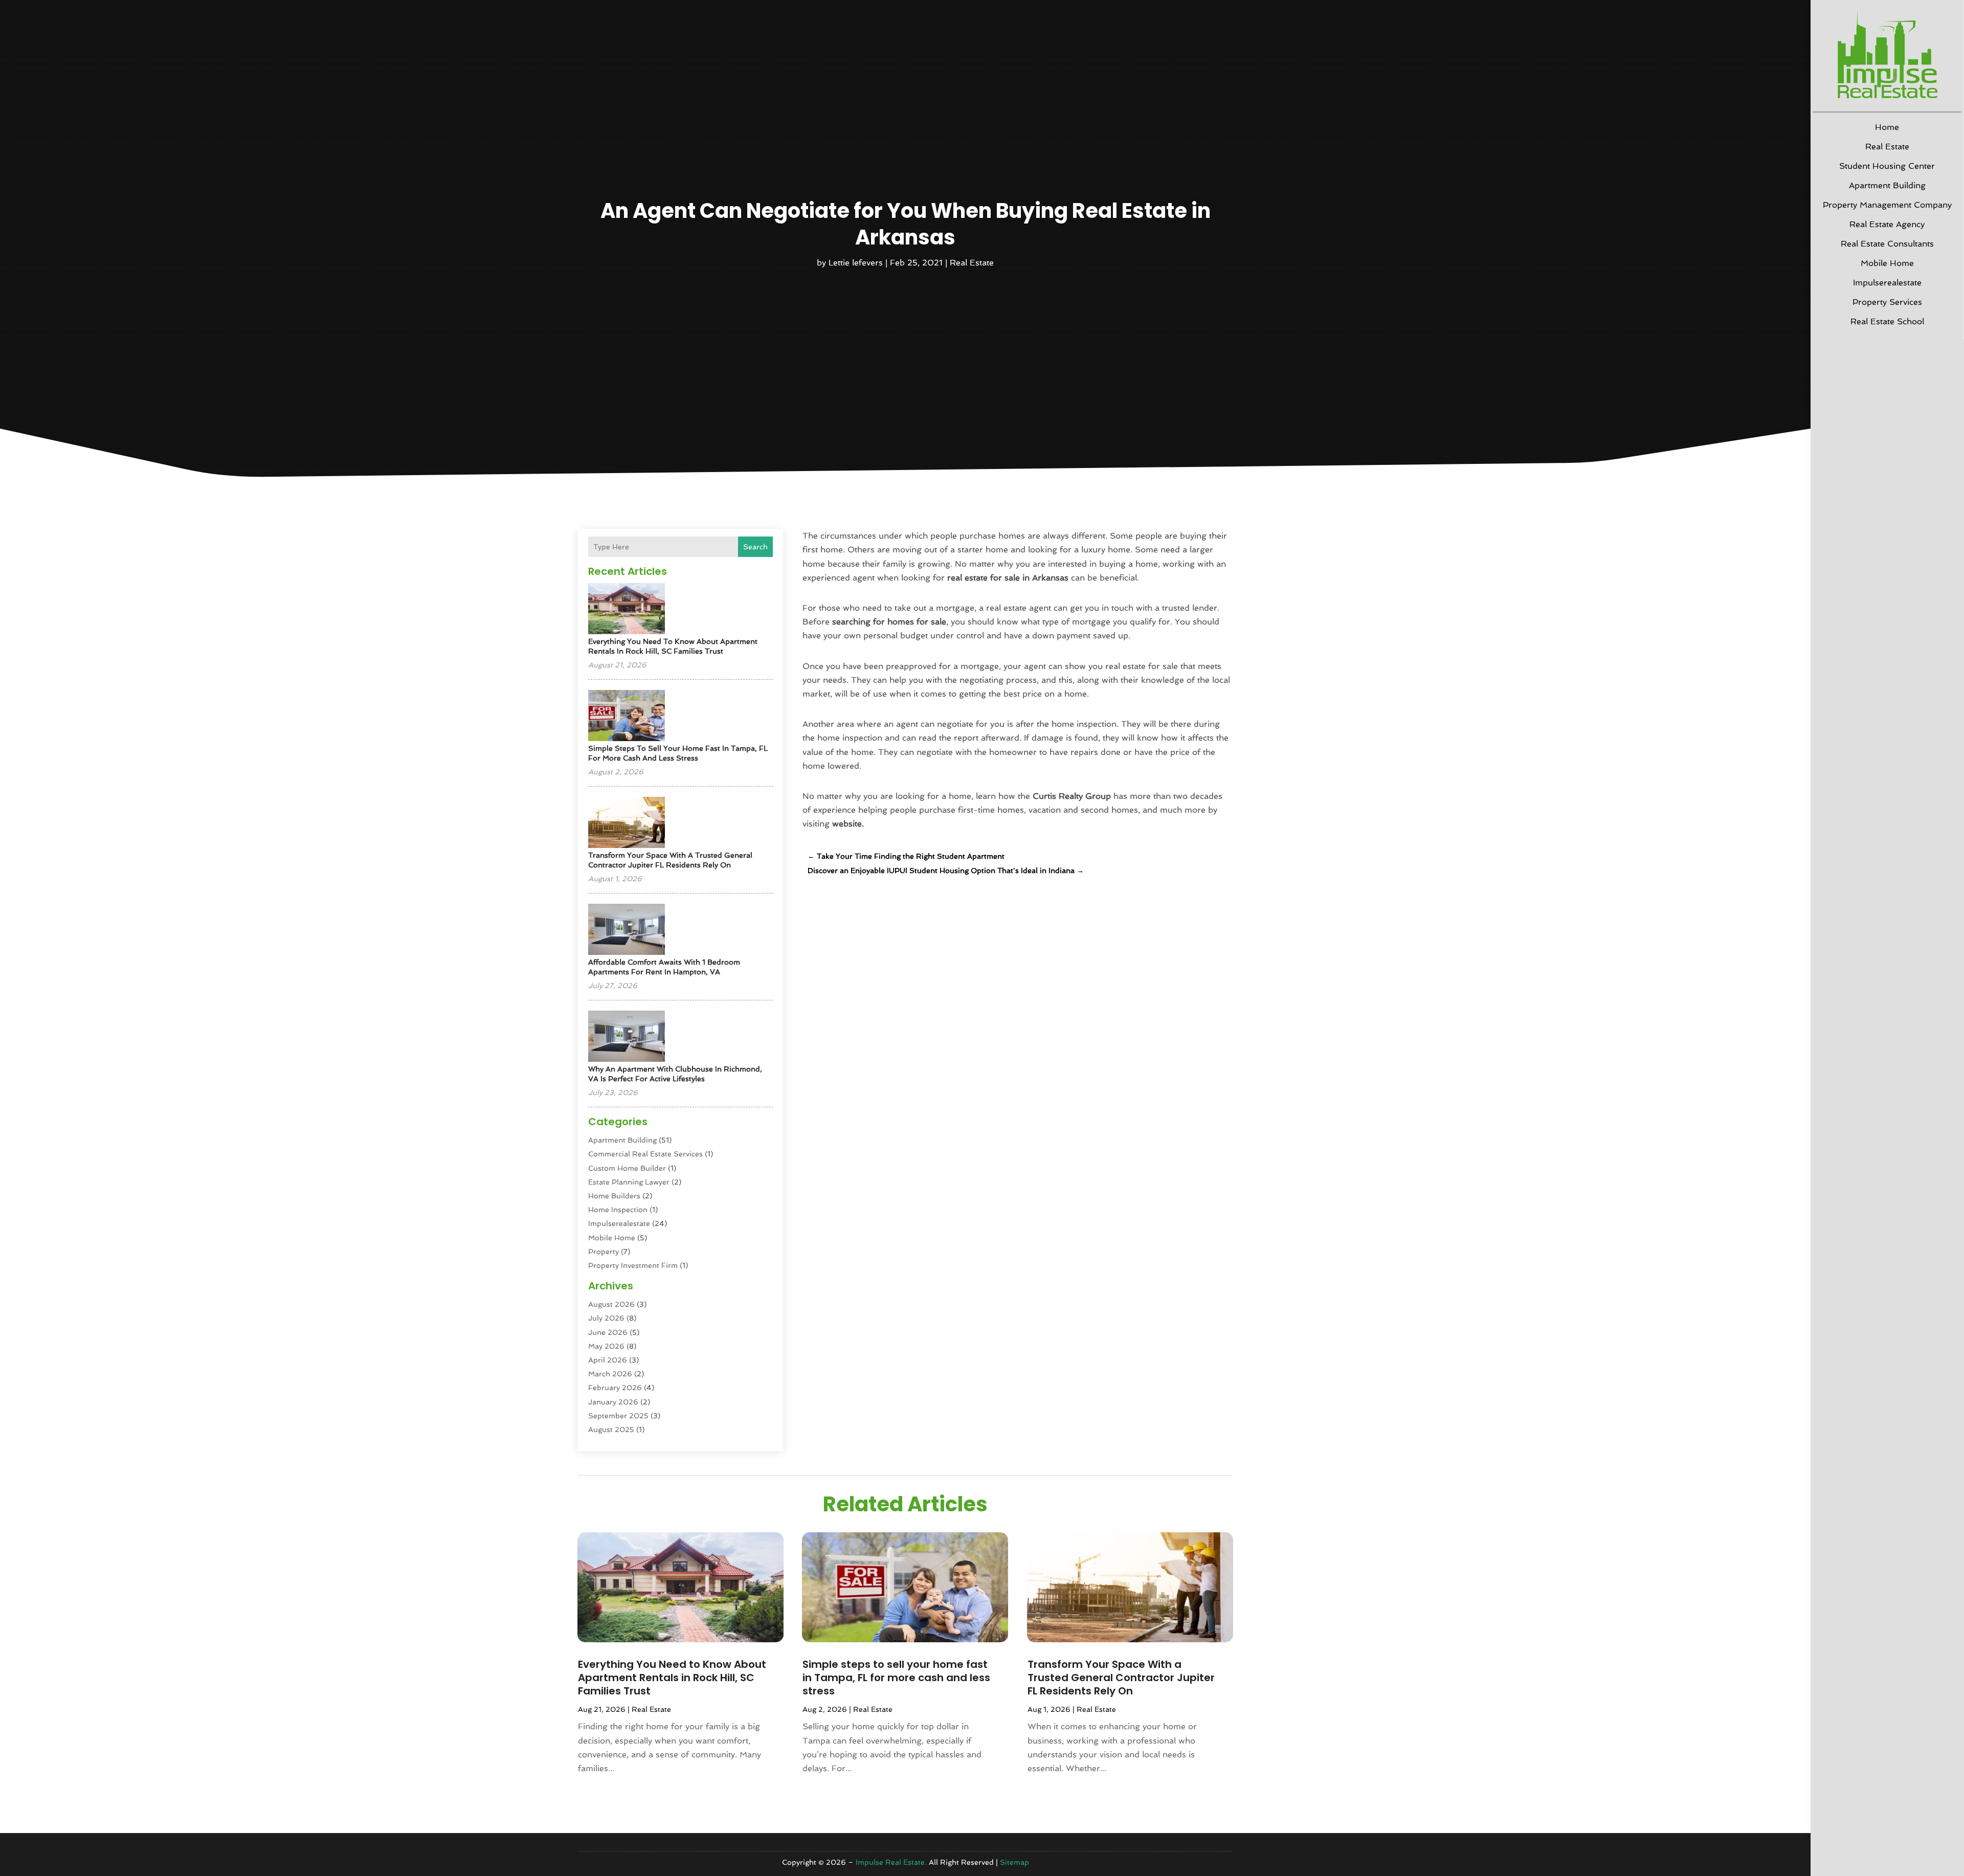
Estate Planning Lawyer (629, 1182)
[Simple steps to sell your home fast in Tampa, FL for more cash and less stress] (627, 716)
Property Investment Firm (633, 1265)
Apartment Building (1887, 185)
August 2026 (611, 1304)
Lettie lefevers (856, 263)
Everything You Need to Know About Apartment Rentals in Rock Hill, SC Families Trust (672, 1678)
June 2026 (608, 1332)
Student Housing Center (1887, 166)
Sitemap (1014, 1862)
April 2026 (608, 1360)
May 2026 (606, 1346)
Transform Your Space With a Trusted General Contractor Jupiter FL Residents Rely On (1121, 1678)
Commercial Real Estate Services (645, 1154)
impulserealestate (1887, 283)
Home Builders (614, 1196)
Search (755, 547)
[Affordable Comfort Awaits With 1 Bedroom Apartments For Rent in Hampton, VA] (627, 930)
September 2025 (618, 1416)
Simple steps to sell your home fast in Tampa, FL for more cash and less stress (896, 1678)
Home (1887, 127)
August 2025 (611, 1430)
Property (604, 1252)
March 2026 (610, 1374)
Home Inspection (618, 1210)
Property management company (1887, 205)
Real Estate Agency (1887, 224)
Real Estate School (1887, 321)
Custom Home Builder (627, 1168)
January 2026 (613, 1402)
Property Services (1887, 302)
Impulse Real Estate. (891, 1862)
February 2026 (615, 1388)
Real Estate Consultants (1887, 244)
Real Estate (1887, 147)
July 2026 (606, 1318)
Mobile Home (1887, 263)
